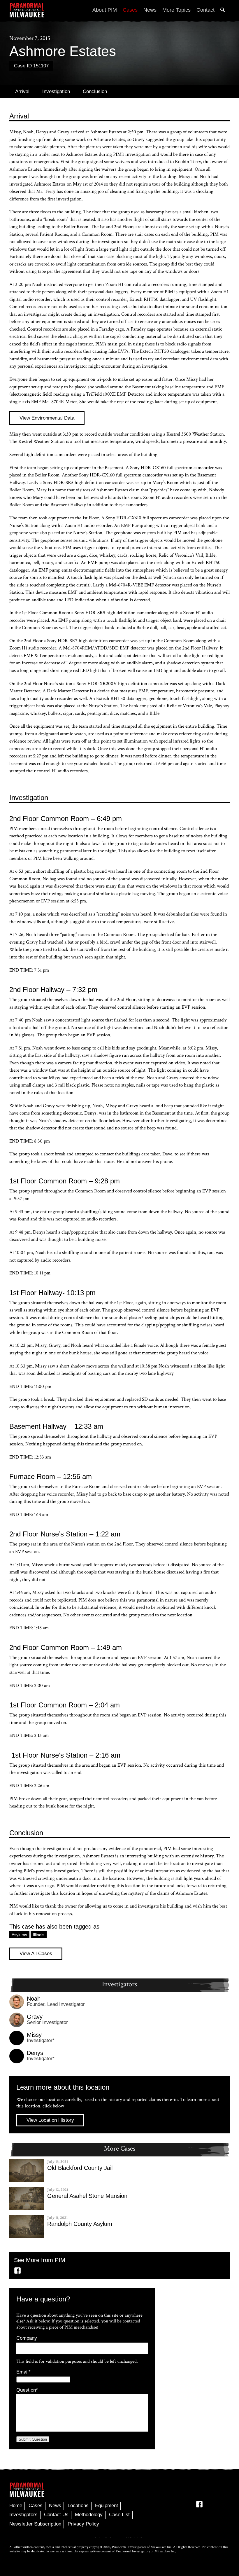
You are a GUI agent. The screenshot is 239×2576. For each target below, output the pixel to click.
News (150, 10)
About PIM (105, 10)
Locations (78, 2506)
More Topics (176, 10)
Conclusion (95, 91)
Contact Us (56, 2515)
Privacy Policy (83, 2524)
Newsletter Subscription (35, 2524)
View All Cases (36, 1954)
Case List (119, 2515)
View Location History (50, 2120)
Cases (130, 10)
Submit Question (33, 2439)
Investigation (56, 91)
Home (16, 2506)
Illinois (39, 1935)
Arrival (22, 91)
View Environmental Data (47, 418)
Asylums (19, 1935)
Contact (205, 10)
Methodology (89, 2515)
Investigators (23, 2515)
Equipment (107, 2506)
